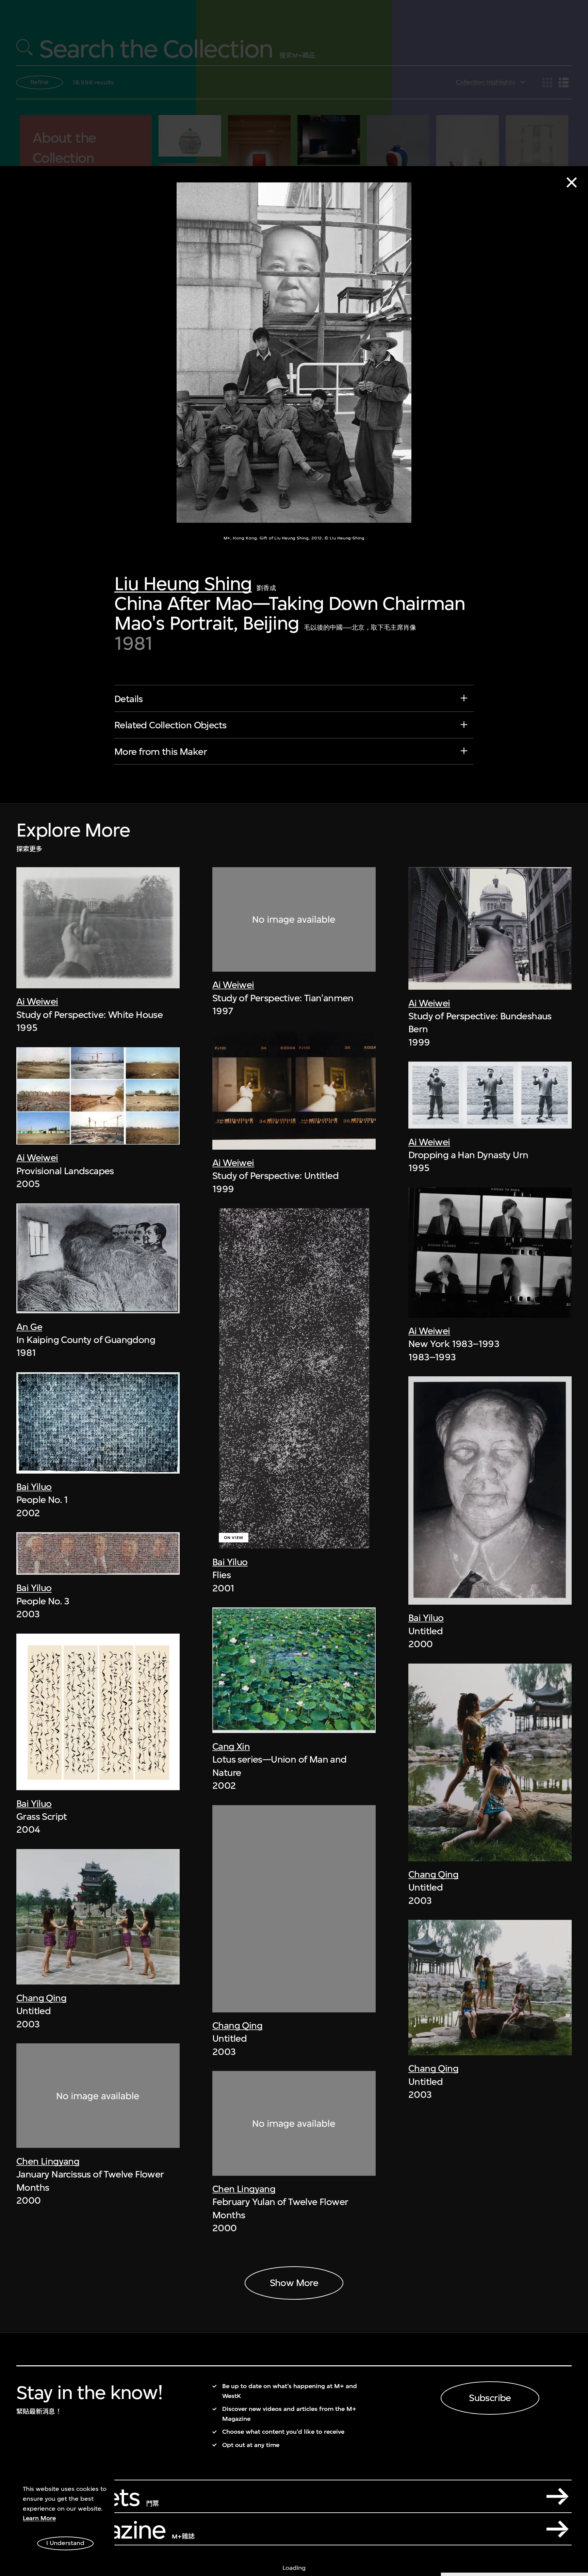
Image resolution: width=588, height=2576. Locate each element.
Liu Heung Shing (183, 584)
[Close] (572, 182)
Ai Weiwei (37, 1001)
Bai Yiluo (34, 1487)
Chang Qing (41, 1998)
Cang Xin (231, 1746)
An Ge (29, 1327)
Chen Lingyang (48, 2161)
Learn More (39, 2518)
